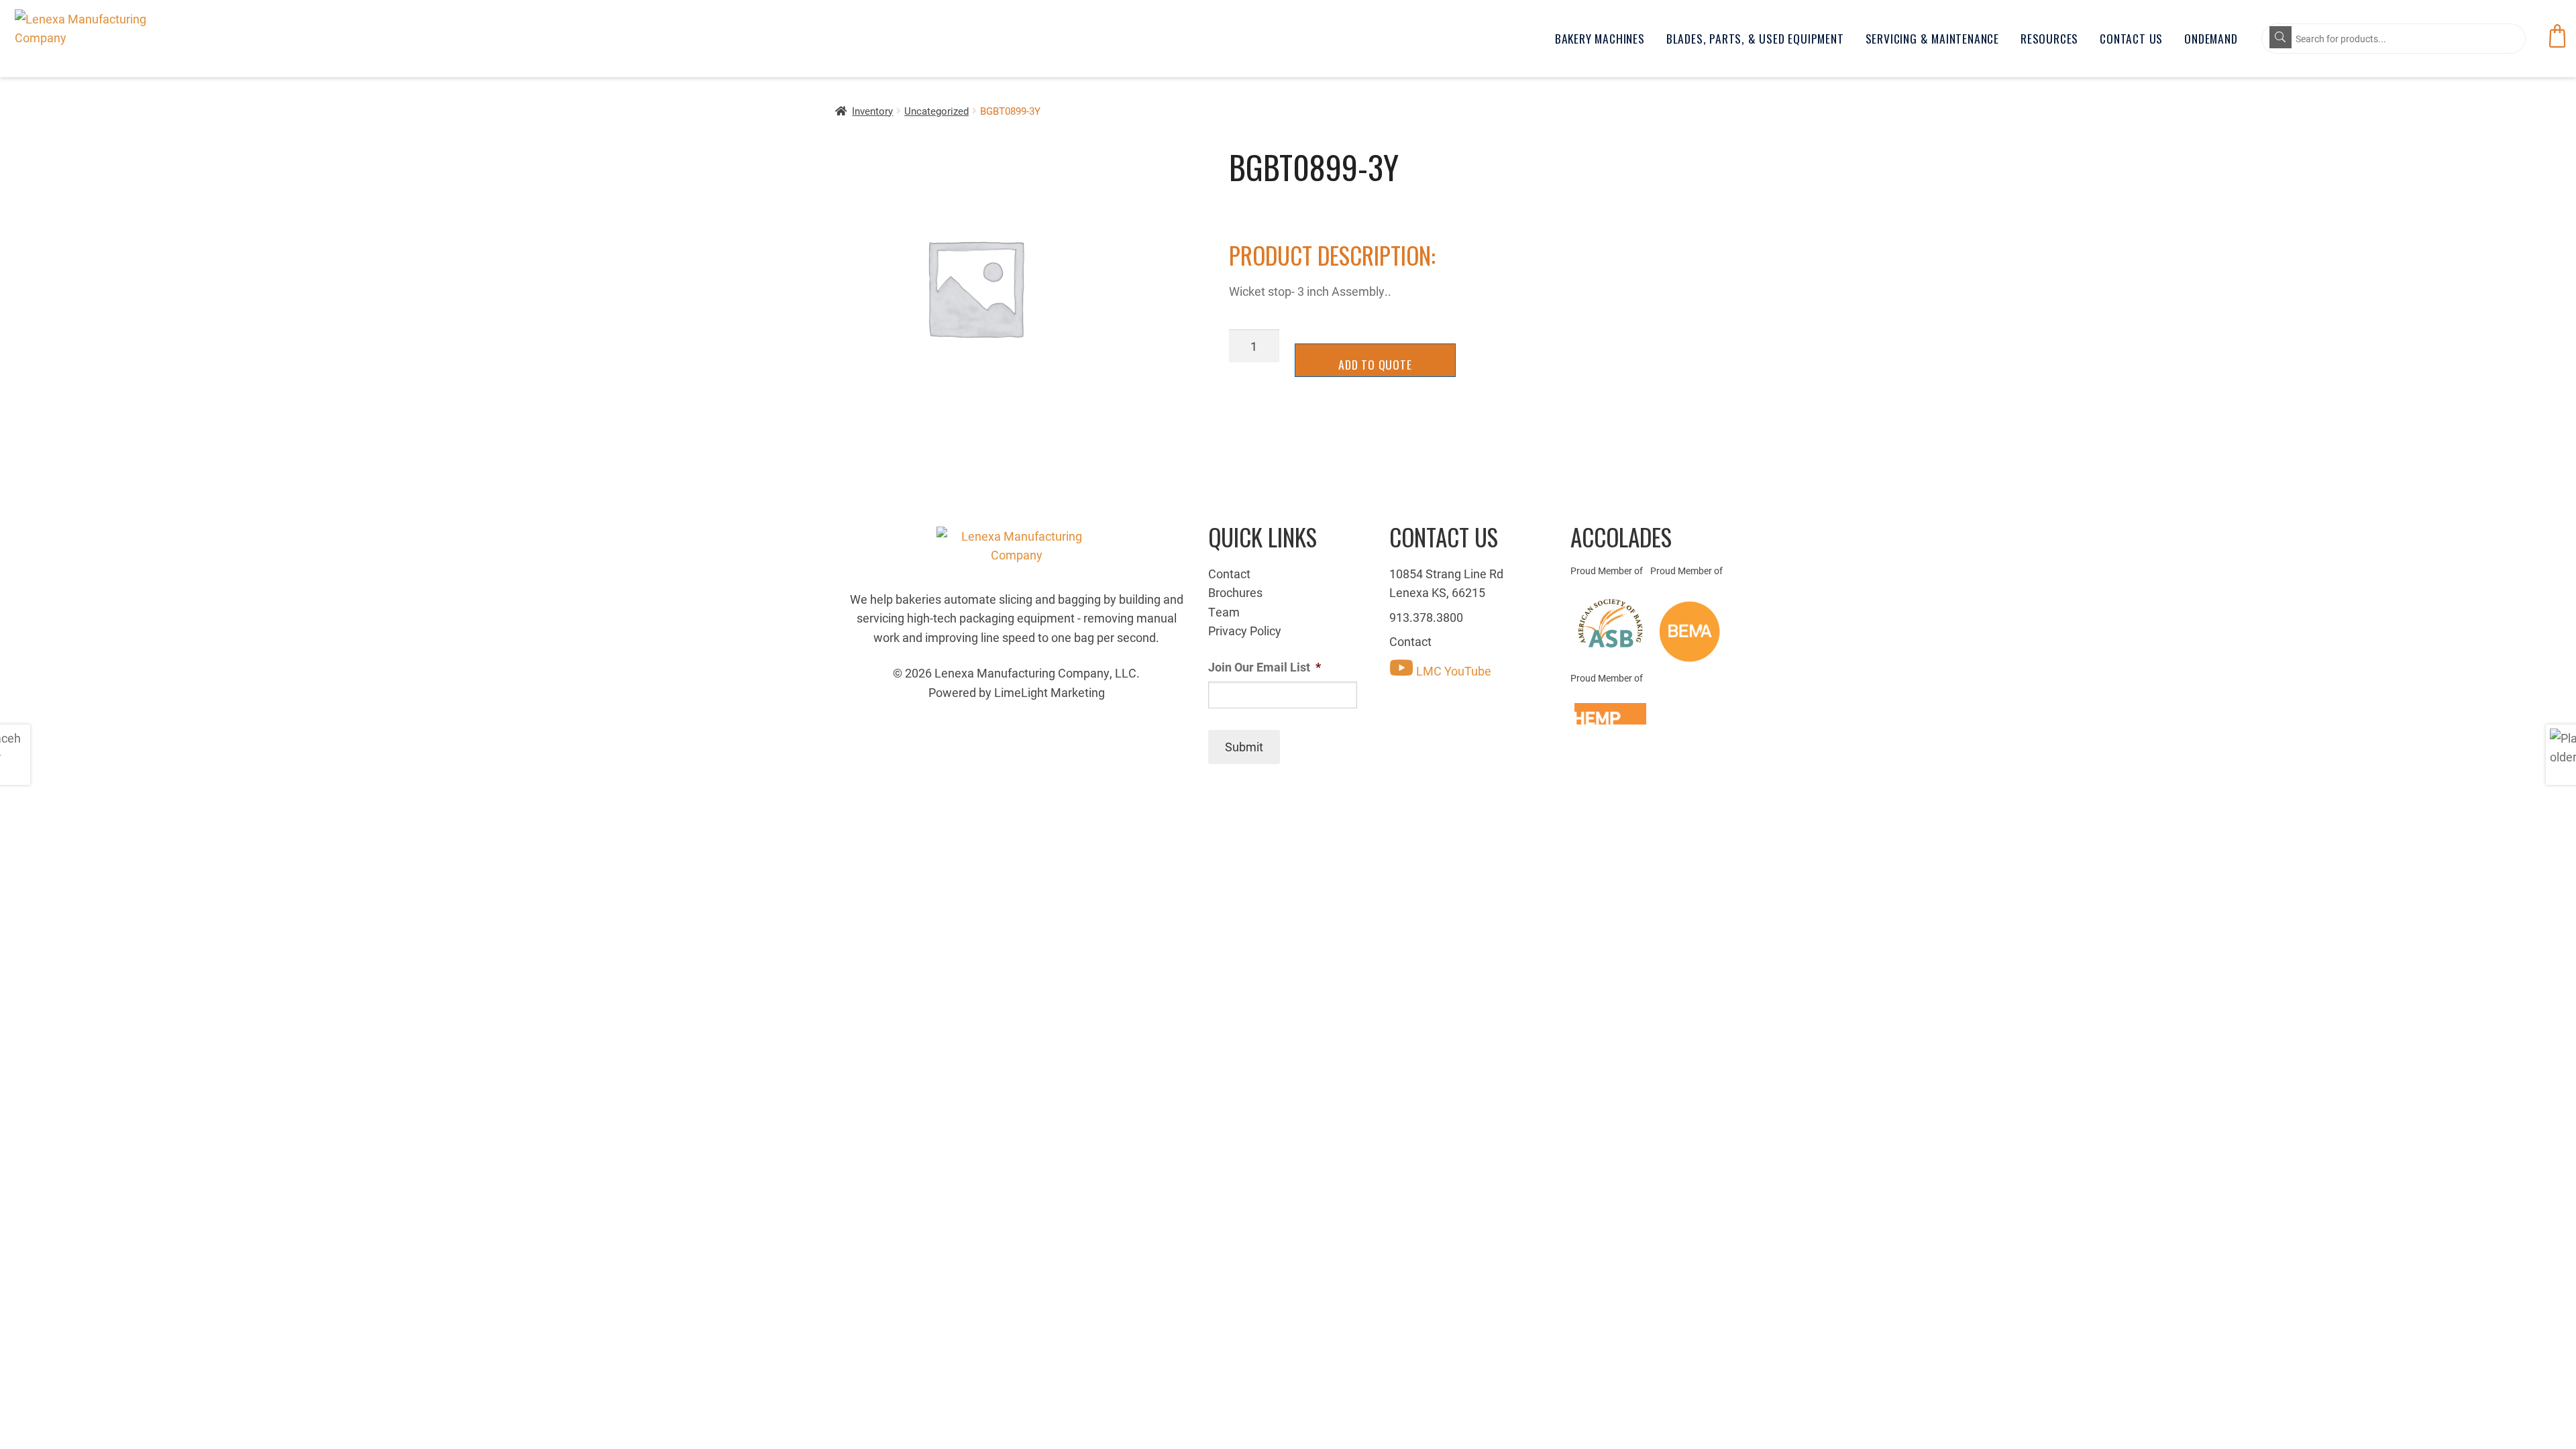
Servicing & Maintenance (1932, 38)
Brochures (1235, 592)
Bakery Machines (1600, 38)
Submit (1244, 747)
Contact (1229, 574)
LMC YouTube (1452, 671)
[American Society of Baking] (1610, 623)
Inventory (872, 111)
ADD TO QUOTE (1375, 364)
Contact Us (2131, 38)
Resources (2049, 38)
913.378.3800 (1426, 617)
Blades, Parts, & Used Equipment (1755, 38)
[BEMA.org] (1690, 632)
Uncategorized (936, 111)
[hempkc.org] (1610, 714)
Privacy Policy (1245, 631)
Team (1224, 612)
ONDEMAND (2211, 38)
